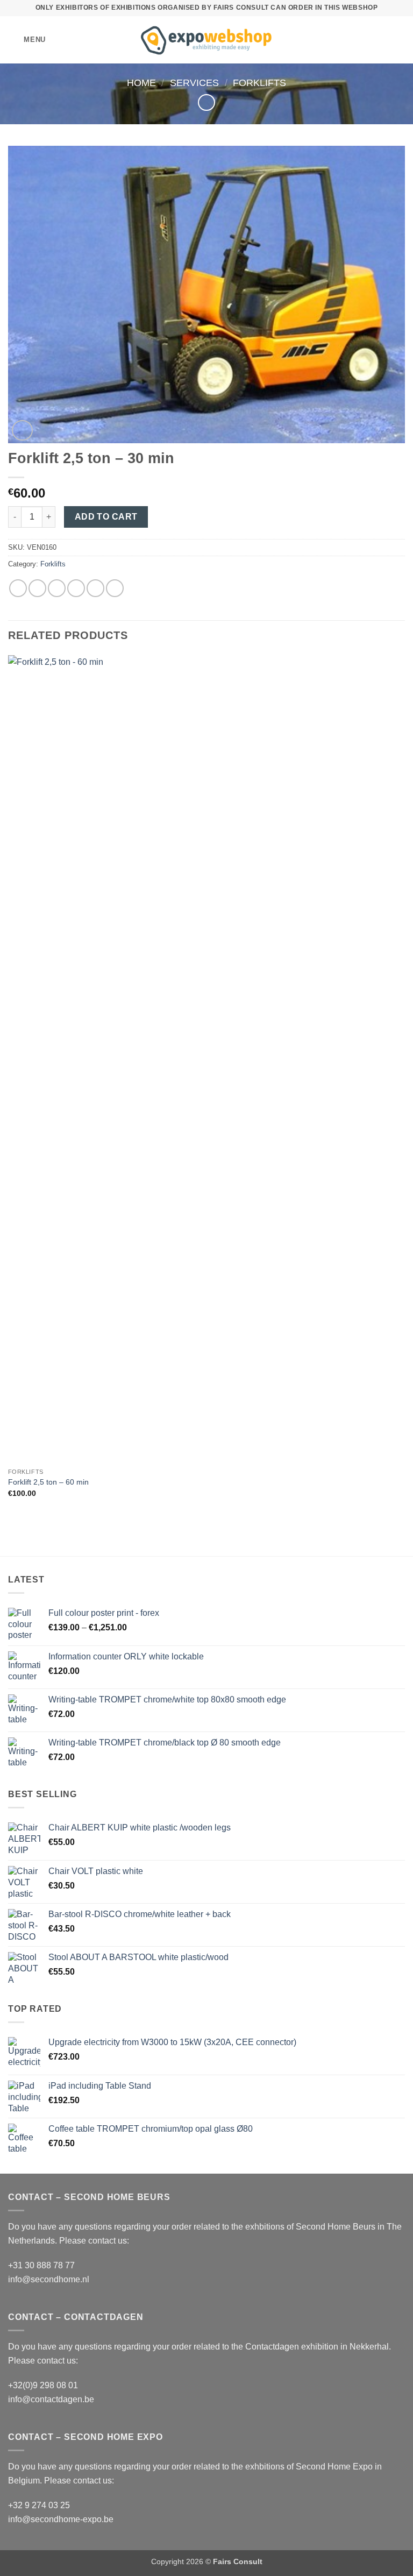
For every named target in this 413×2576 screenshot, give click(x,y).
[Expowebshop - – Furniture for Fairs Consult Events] (207, 40)
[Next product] (206, 102)
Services (194, 83)
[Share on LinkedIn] (115, 588)
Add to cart (106, 517)
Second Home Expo (334, 2467)
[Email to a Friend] (76, 588)
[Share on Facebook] (37, 588)
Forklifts (259, 83)
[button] (27, 40)
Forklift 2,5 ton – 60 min (48, 1482)
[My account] (381, 40)
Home (141, 83)
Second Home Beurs (336, 2227)
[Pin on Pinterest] (95, 588)
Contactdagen (272, 2347)
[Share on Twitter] (57, 588)
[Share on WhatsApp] (18, 588)
